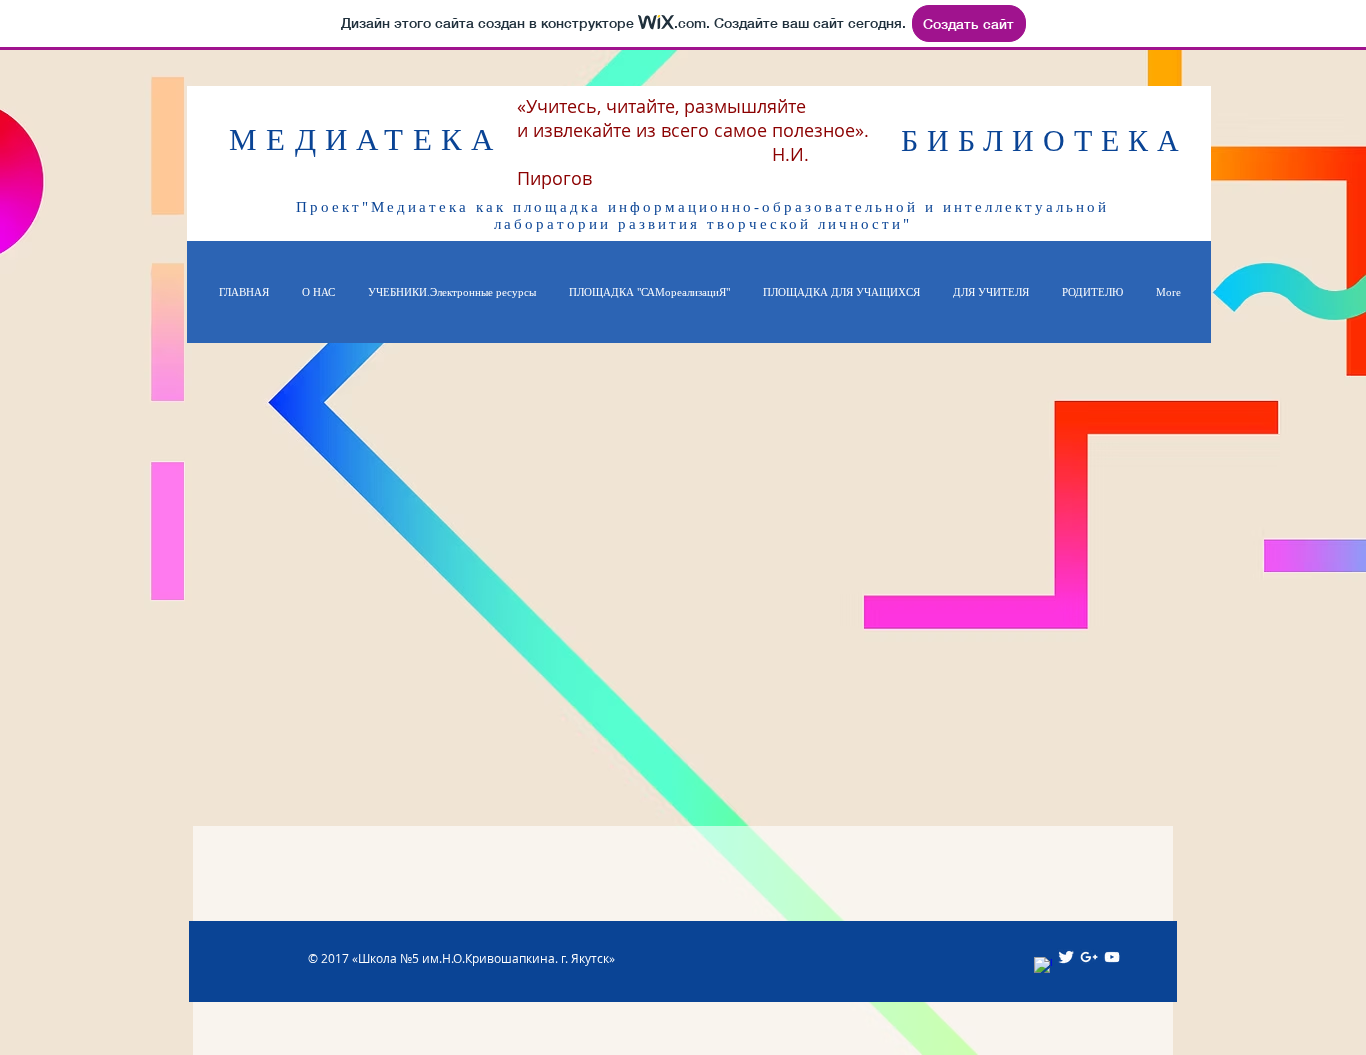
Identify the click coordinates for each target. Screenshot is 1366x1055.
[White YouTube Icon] (1112, 957)
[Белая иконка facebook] (1043, 966)
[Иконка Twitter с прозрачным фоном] (1066, 957)
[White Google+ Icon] (1089, 957)
